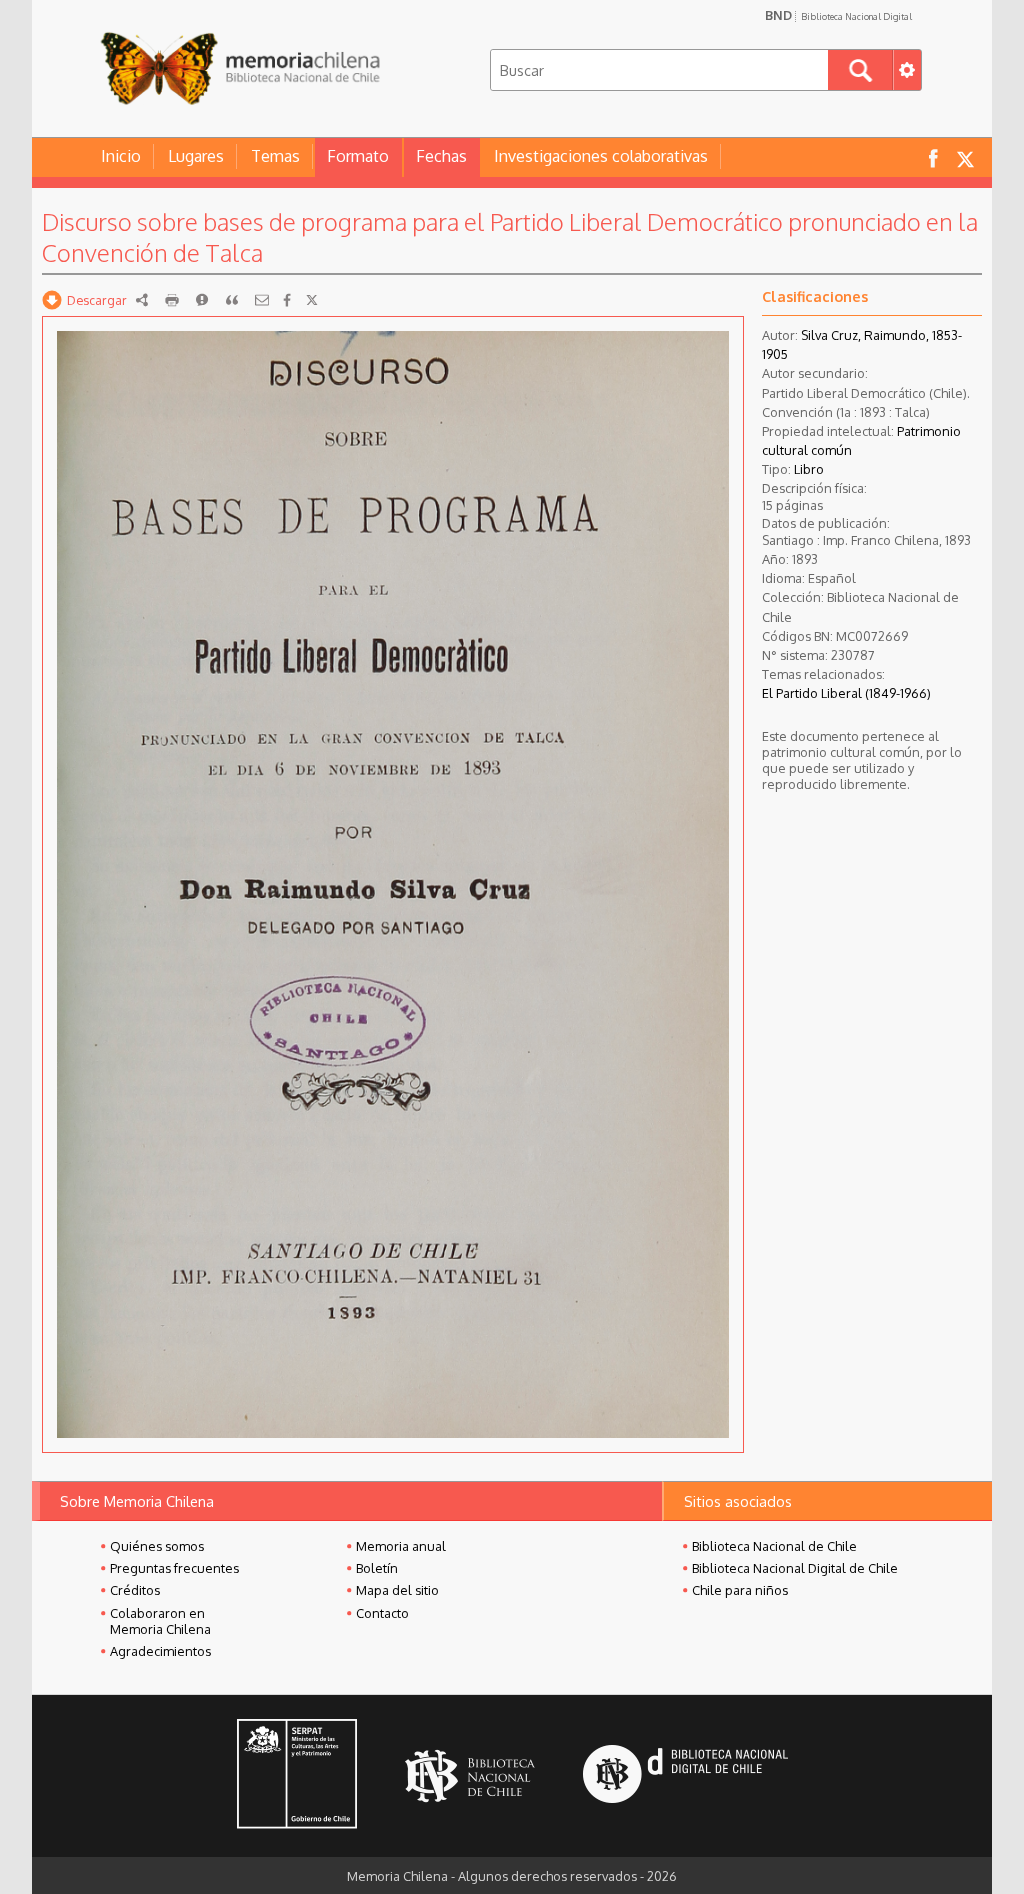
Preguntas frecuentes (174, 1568)
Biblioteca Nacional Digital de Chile (795, 1568)
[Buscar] (860, 70)
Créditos (135, 1590)
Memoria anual (401, 1546)
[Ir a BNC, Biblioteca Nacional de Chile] (470, 1776)
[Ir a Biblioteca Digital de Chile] (685, 1776)
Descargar (97, 300)
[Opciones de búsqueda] (907, 70)
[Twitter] (312, 300)
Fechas (441, 156)
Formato (358, 156)
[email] (262, 300)
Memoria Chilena (240, 67)
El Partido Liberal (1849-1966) (846, 693)
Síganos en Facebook (933, 157)
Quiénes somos (157, 1546)
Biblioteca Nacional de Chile (774, 1546)
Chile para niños (740, 1590)
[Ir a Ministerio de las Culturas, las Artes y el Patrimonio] (297, 1776)
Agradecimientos (160, 1651)
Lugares (196, 156)
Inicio (121, 156)
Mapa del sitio (397, 1590)
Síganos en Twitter (965, 157)
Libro (809, 469)
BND (838, 15)
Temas (275, 156)
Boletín (377, 1568)
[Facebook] (287, 300)
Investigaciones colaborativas (601, 156)
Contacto (382, 1613)
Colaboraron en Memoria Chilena (160, 1621)
